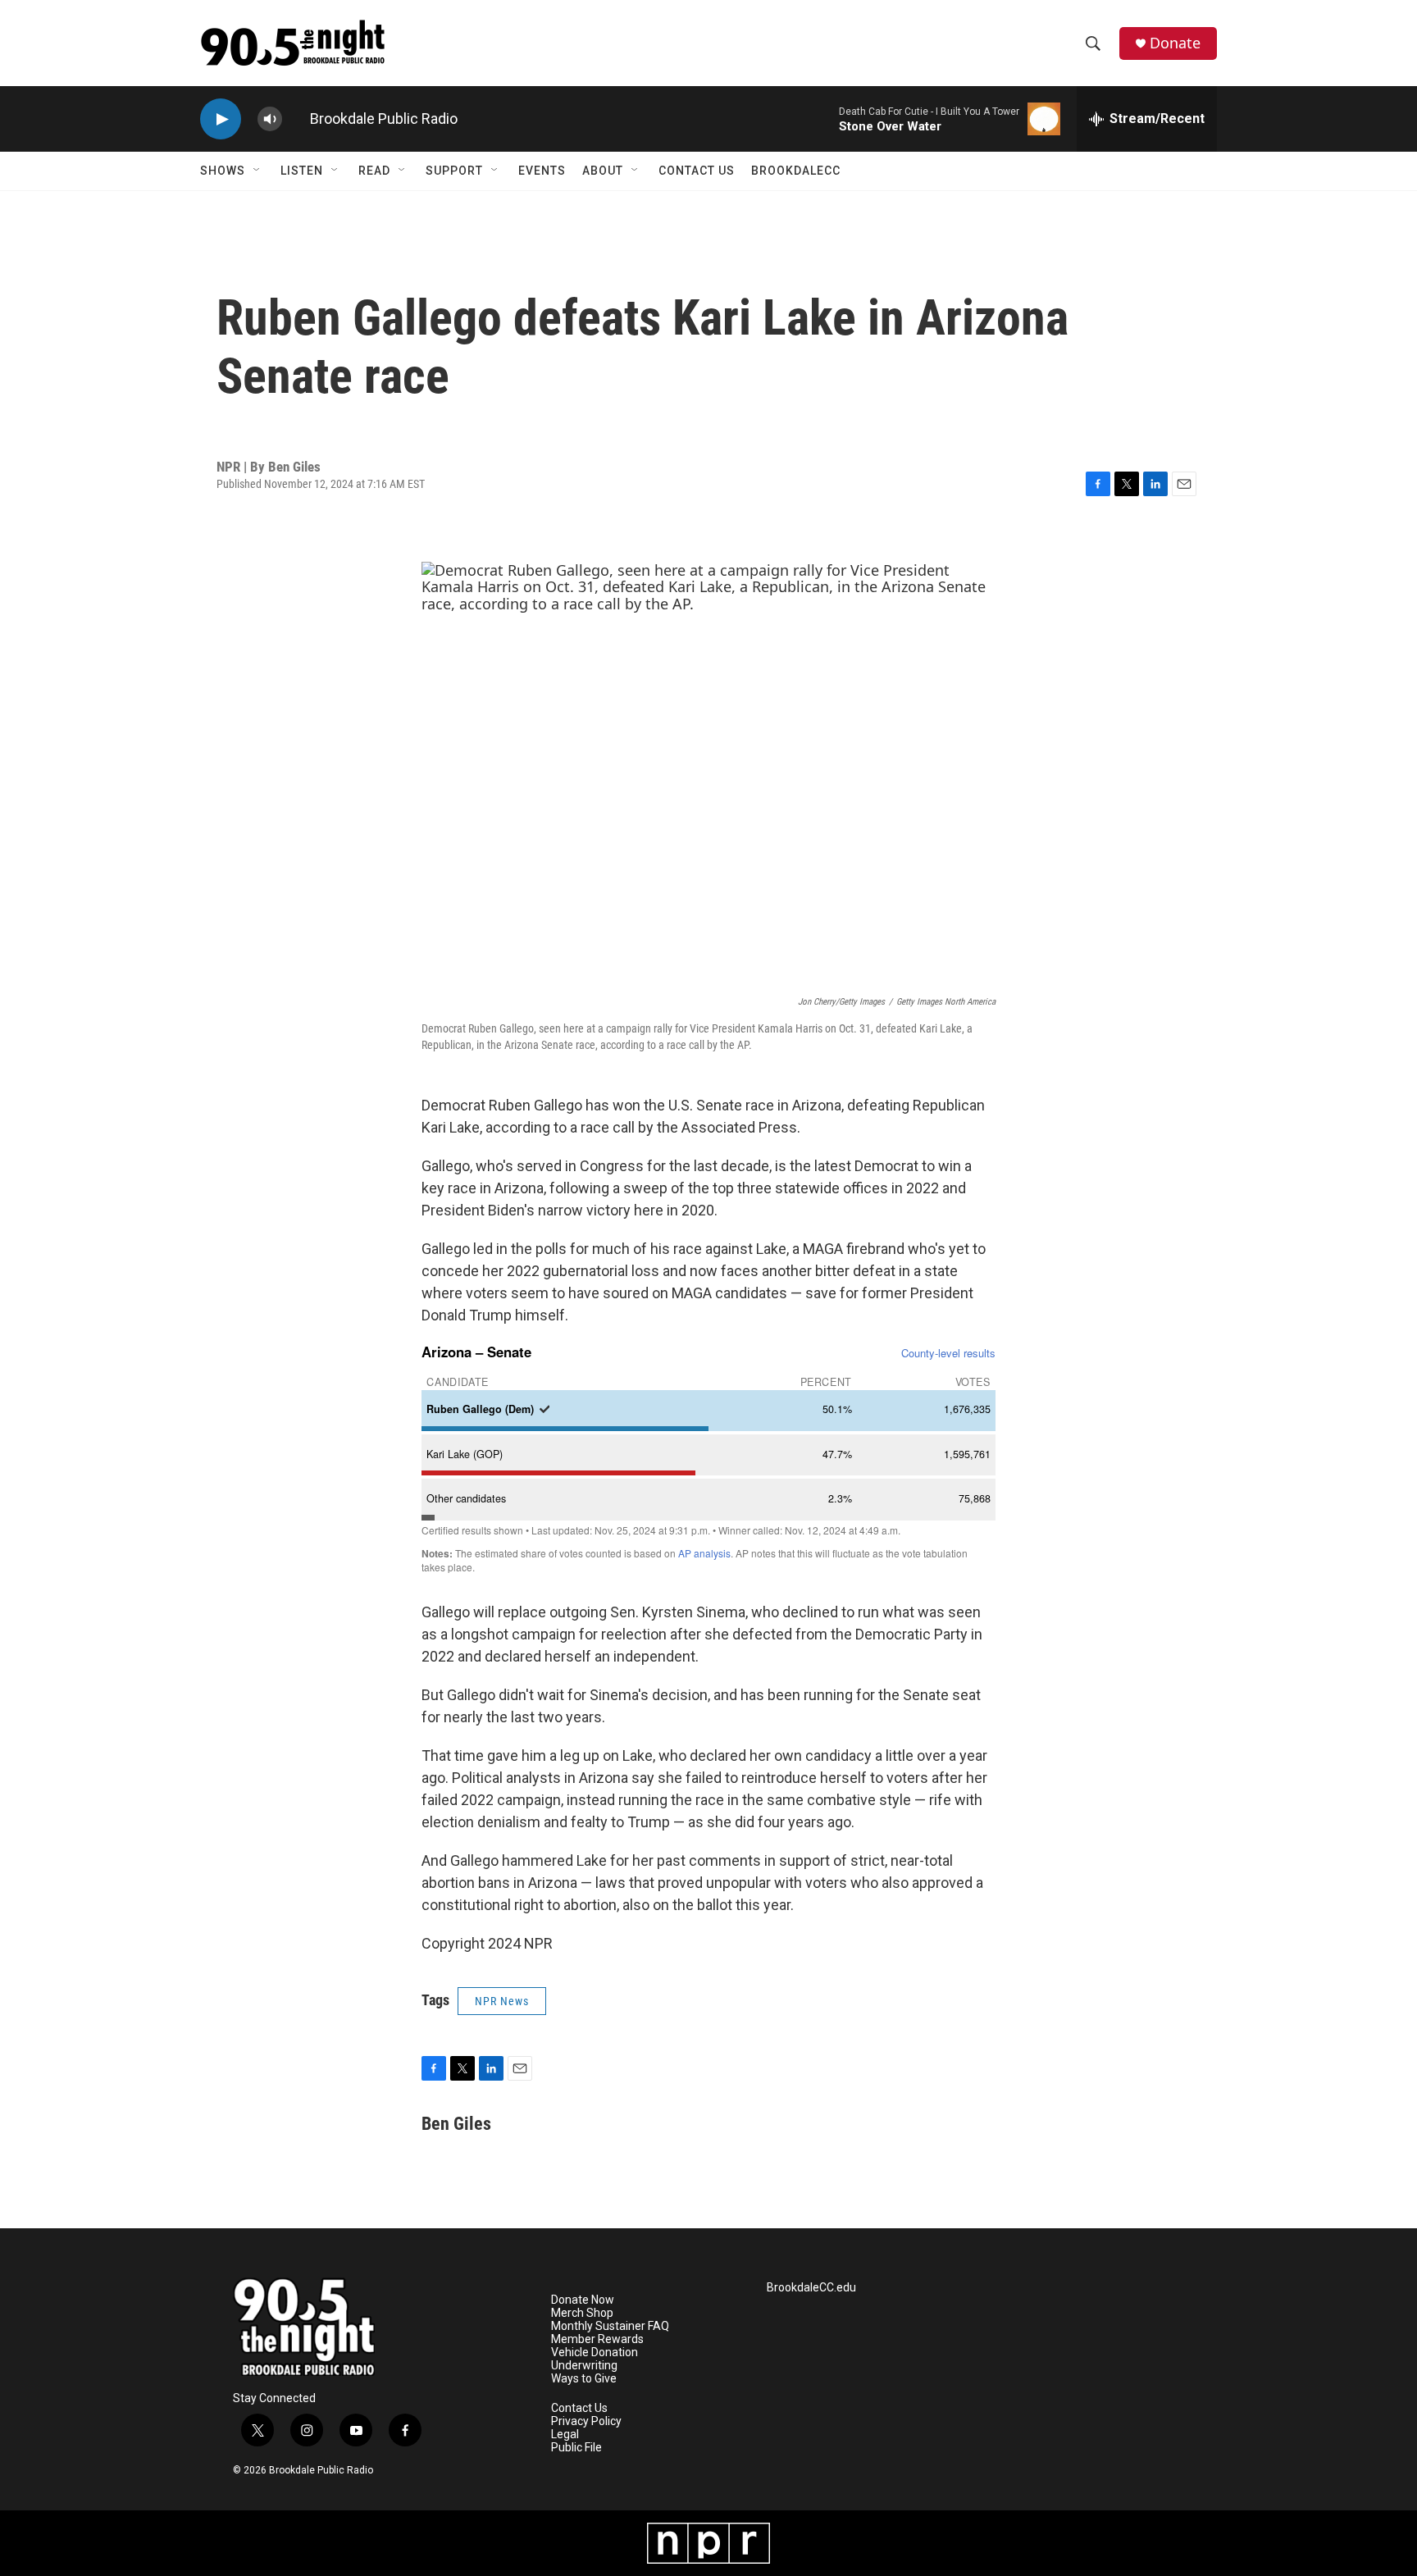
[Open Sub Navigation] (257, 171)
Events (542, 171)
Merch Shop (582, 2313)
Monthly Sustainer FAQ (610, 2326)
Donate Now (583, 2300)
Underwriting (584, 2366)
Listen (302, 171)
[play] (221, 119)
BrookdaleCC (796, 171)
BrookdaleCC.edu (811, 2288)
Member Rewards (597, 2339)
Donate (1175, 43)
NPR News (502, 2001)
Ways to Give (584, 2379)
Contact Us (697, 171)
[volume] (270, 119)
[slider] (296, 119)
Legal (565, 2435)
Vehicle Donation (595, 2353)
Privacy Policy (586, 2421)
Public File (576, 2448)
